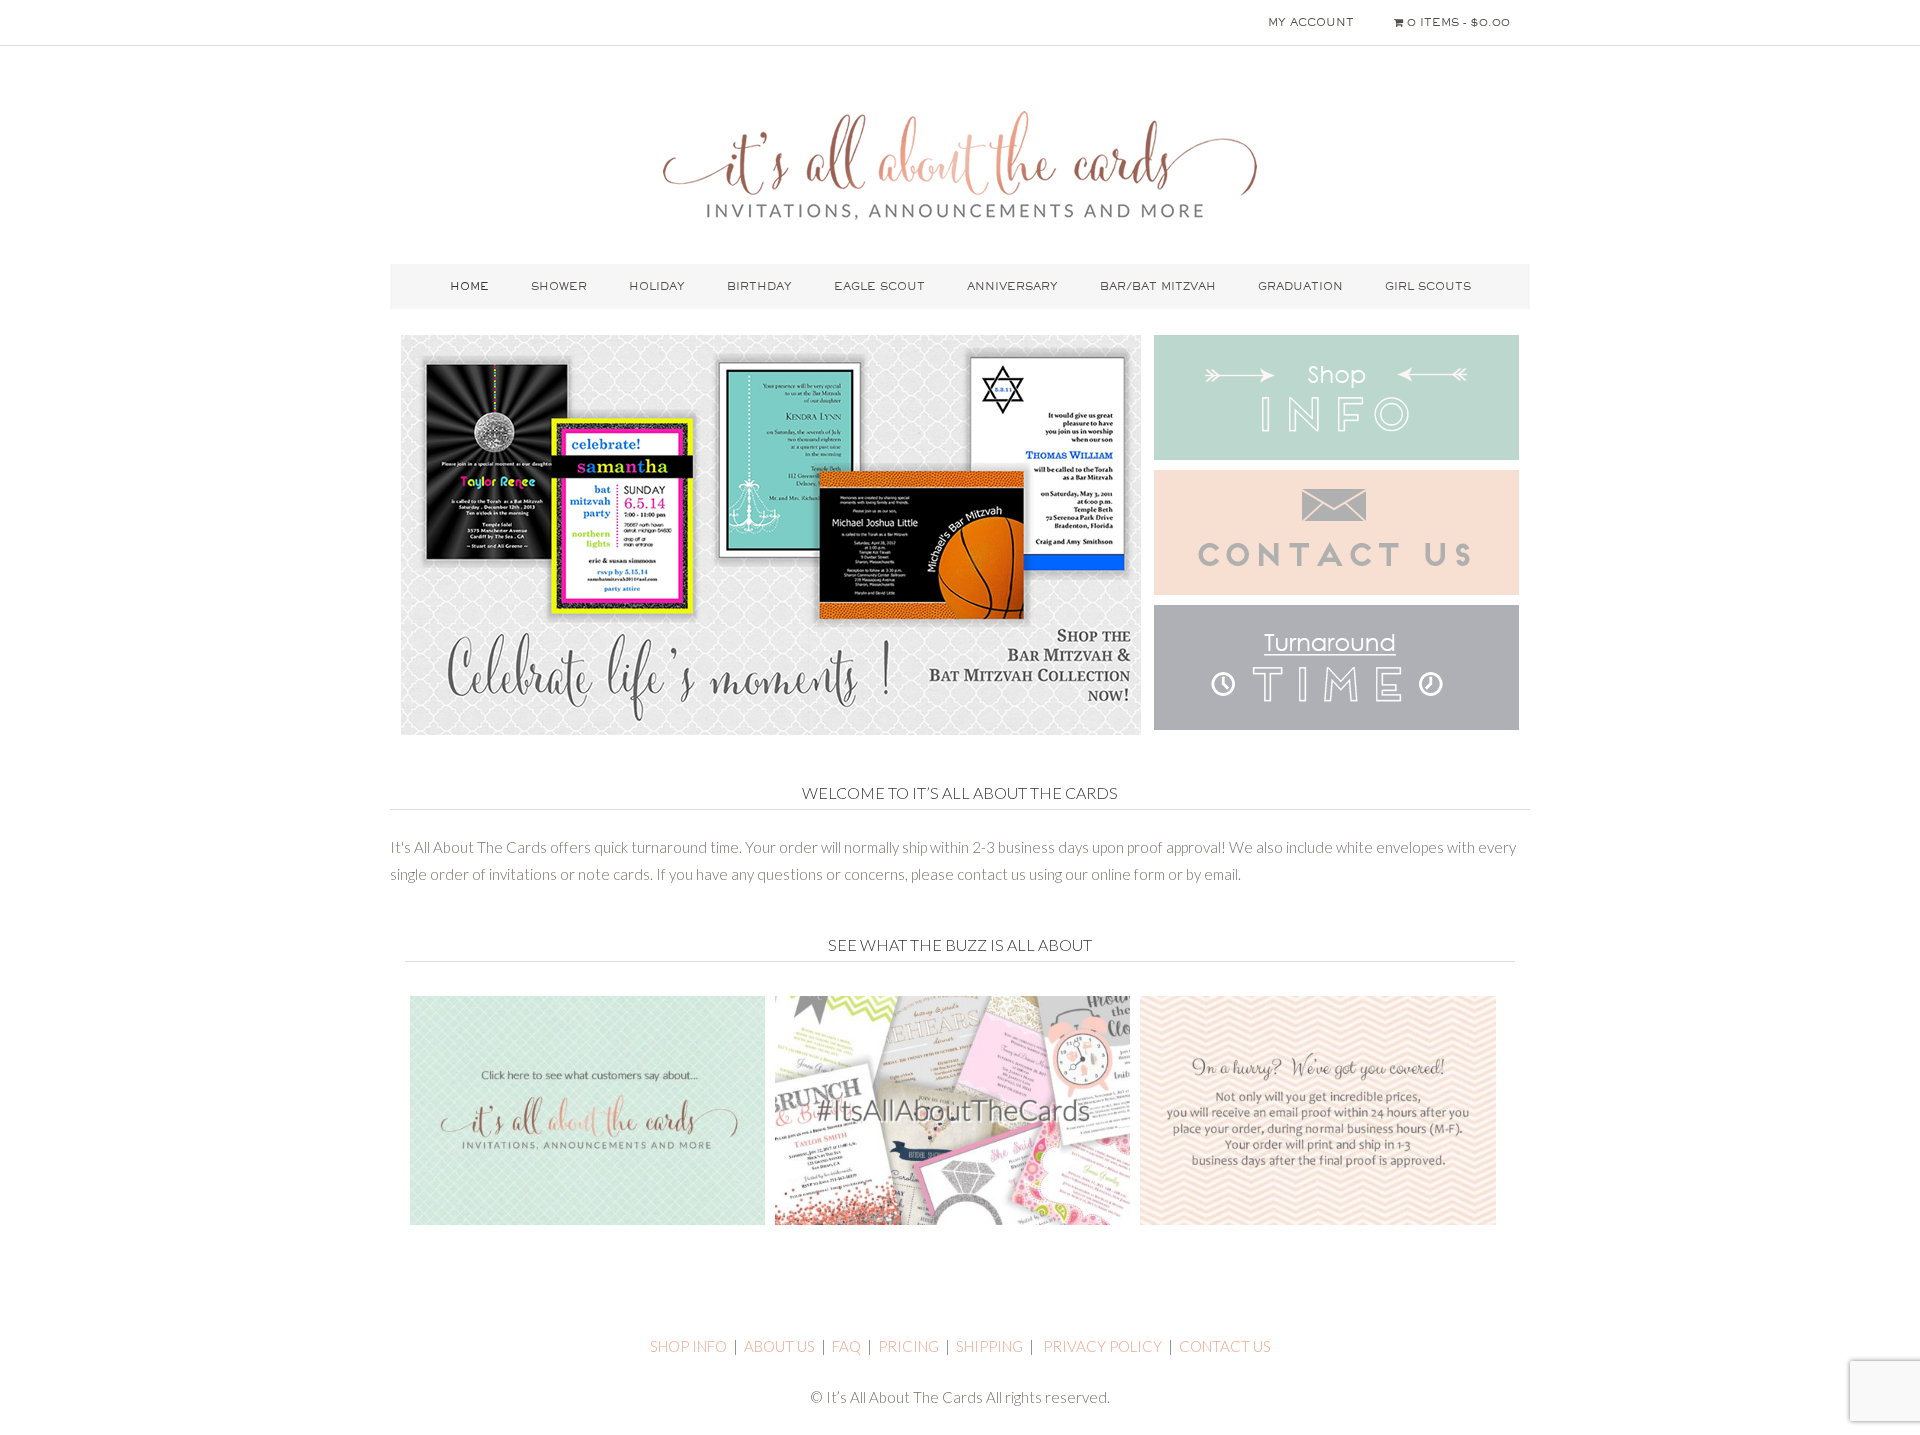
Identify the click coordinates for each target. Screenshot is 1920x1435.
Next (1109, 539)
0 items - (1456, 22)
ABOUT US (779, 1346)
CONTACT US (1225, 1346)
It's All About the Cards (960, 165)
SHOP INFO (688, 1346)
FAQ (846, 1346)
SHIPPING (989, 1346)
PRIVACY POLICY (1102, 1346)
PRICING (908, 1346)
